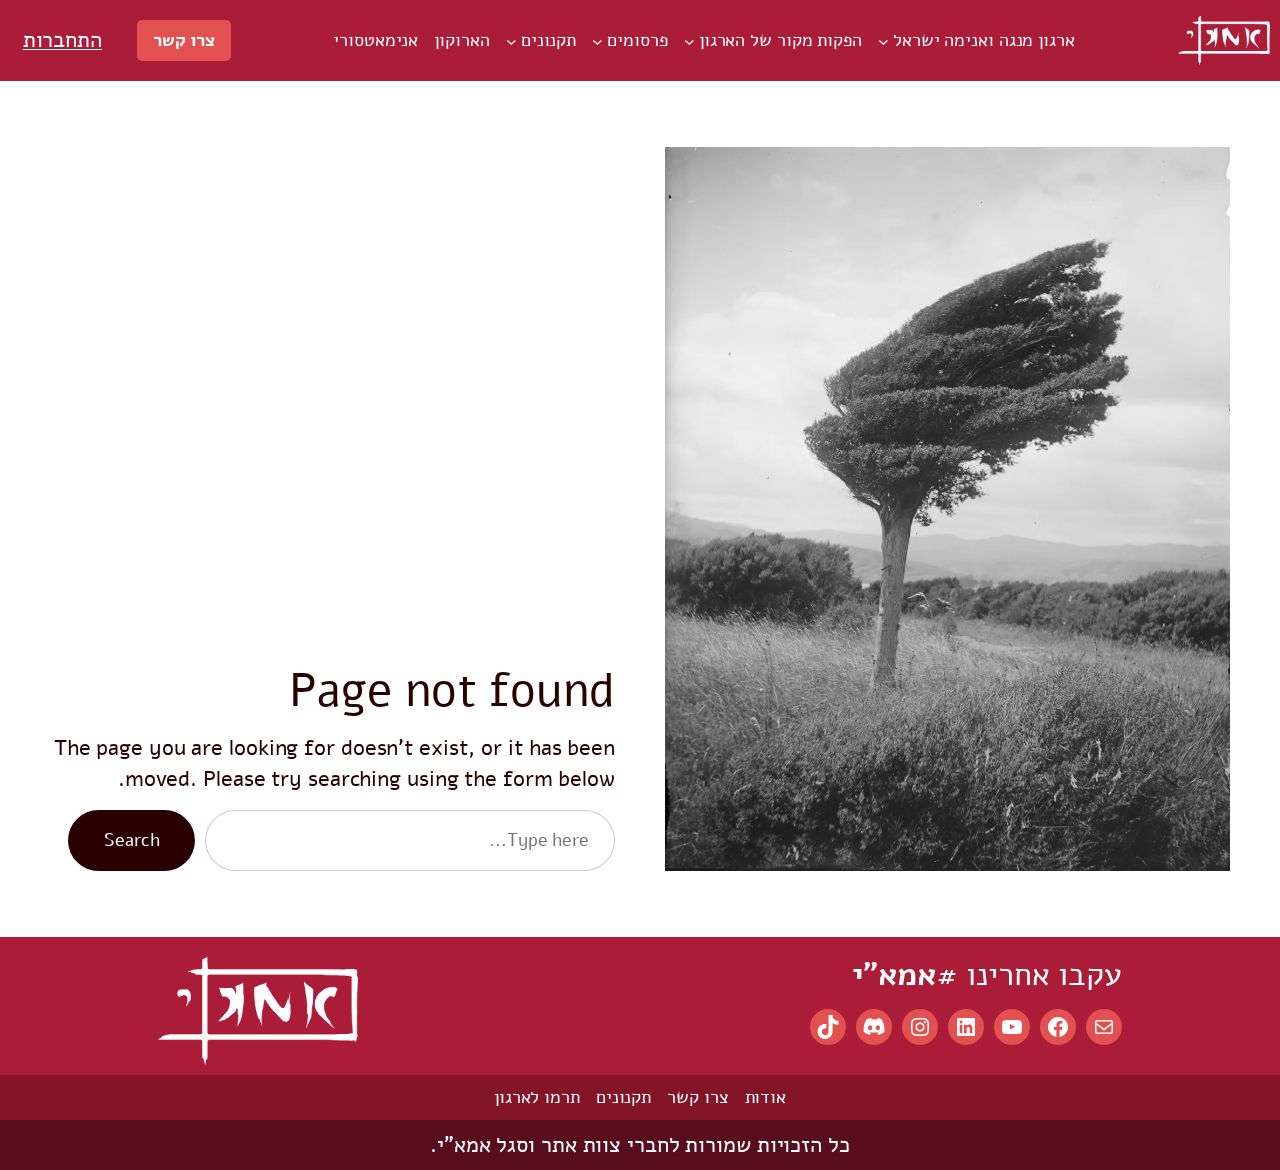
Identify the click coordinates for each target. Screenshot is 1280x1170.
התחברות (62, 40)
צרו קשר (184, 40)
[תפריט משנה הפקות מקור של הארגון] (689, 40)
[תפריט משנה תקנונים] (511, 40)
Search (131, 840)
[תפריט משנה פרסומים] (597, 40)
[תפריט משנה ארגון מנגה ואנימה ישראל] (883, 40)
